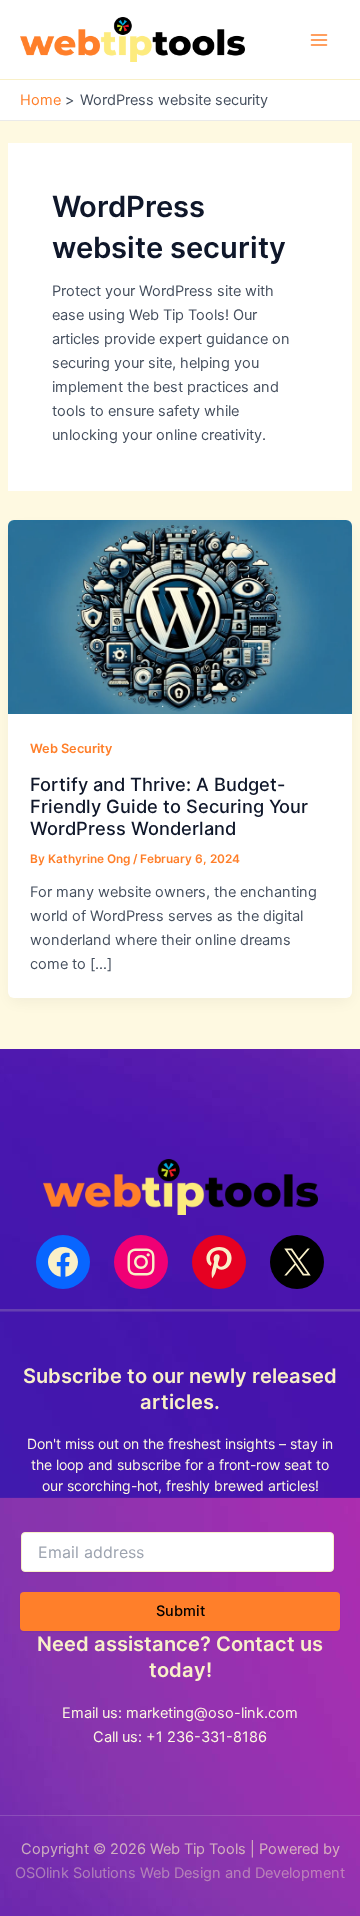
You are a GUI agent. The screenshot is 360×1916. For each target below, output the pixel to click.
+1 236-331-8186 (206, 1737)
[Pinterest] (219, 1262)
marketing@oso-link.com (212, 1713)
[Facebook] (63, 1262)
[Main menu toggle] (319, 40)
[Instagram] (141, 1262)
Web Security (71, 748)
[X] (297, 1262)
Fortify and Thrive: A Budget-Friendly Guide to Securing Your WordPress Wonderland (169, 806)
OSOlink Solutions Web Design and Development (180, 1873)
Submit (180, 1611)
